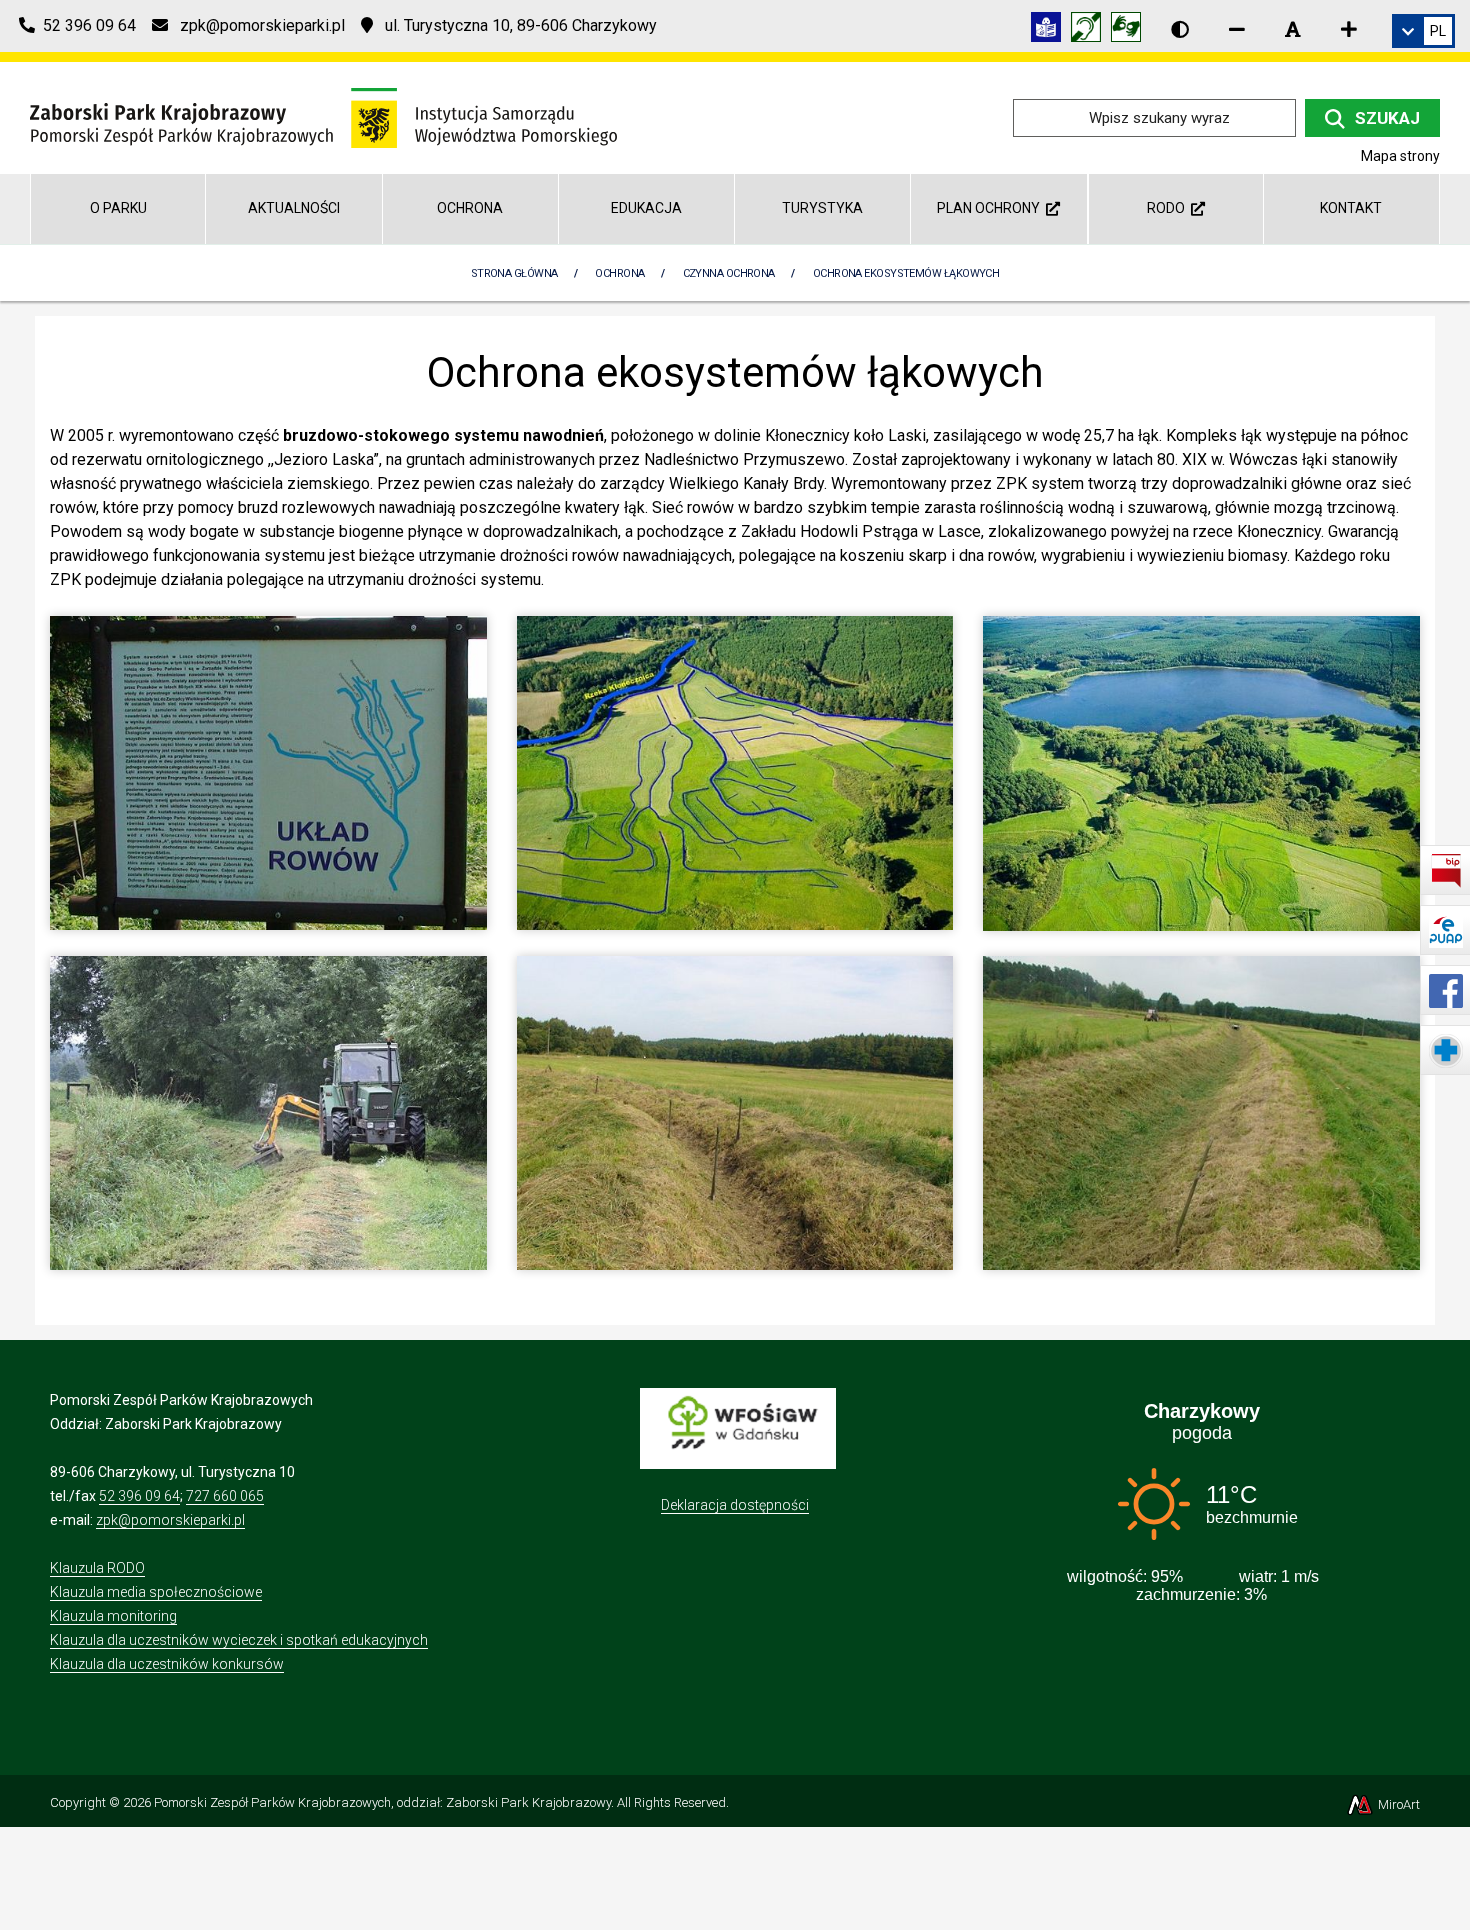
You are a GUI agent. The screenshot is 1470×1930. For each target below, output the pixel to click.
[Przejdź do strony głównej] (323, 116)
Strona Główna (514, 273)
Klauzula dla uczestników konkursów (167, 1664)
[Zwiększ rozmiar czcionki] (1349, 29)
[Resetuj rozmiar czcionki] (1293, 29)
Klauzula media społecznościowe (156, 1592)
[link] (1423, 31)
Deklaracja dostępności (735, 1505)
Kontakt (1351, 208)
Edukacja (646, 208)
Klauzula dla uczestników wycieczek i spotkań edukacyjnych (239, 1640)
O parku (118, 208)
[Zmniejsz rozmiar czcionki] (1237, 29)
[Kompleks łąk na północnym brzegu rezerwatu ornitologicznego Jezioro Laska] (1201, 772)
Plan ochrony (991, 208)
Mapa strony (1400, 156)
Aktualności (294, 208)
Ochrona (470, 208)
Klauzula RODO (97, 1568)
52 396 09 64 (139, 1496)
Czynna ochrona (729, 273)
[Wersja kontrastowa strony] (1180, 29)
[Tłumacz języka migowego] (1131, 30)
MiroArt (1397, 1804)
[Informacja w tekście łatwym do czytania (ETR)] (1051, 30)
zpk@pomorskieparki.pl (170, 1520)
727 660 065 (225, 1496)
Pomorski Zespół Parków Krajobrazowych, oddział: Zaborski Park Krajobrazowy (382, 1802)
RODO (1169, 208)
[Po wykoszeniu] (1201, 1111)
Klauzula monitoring (113, 1616)
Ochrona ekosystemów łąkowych (906, 273)
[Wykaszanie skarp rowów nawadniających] (268, 1111)
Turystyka (822, 208)
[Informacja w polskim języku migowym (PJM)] (1091, 30)
